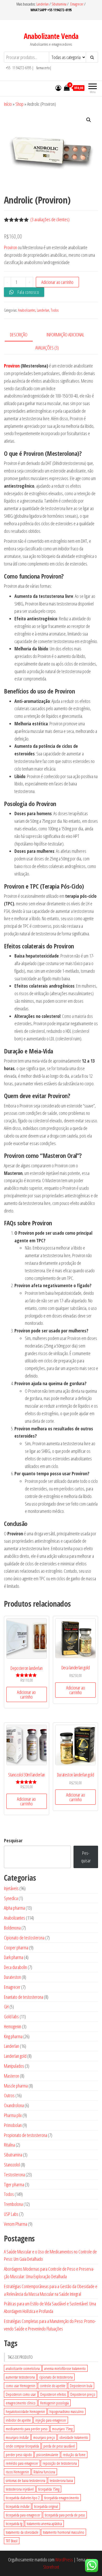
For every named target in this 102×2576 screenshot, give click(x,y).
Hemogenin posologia (54, 2403)
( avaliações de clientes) (50, 219)
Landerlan (43, 4)
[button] (89, 120)
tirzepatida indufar (18, 2506)
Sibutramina (59, 4)
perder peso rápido (19, 2455)
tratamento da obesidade (22, 2532)
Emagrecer (77, 4)
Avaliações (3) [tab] (47, 348)
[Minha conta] (58, 88)
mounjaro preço (44, 2437)
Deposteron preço (83, 2394)
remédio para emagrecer (22, 2463)
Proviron (10, 247)
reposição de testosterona (60, 2463)
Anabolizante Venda (51, 36)
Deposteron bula (81, 2386)
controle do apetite (53, 2386)
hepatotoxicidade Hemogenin (25, 2411)
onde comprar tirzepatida (22, 2446)
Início (8, 104)
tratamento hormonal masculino (64, 2532)
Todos (55, 310)
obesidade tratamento (74, 2437)
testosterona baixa (61, 2480)
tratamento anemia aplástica (44, 2523)
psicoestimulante (47, 2455)
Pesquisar (13, 1840)
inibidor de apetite (18, 2420)
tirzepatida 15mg (49, 2489)
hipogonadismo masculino (67, 2411)
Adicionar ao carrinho (57, 282)
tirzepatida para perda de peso (65, 2515)
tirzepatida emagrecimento (62, 2498)
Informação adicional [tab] (65, 335)
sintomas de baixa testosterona (25, 2480)
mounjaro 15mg (62, 2429)
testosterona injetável (20, 2489)
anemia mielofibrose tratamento (65, 2368)
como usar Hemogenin (21, 2386)
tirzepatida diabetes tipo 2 (23, 2498)
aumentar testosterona (20, 2377)
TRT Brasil (12, 2541)
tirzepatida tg (14, 2523)
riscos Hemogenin (17, 2472)
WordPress (64, 2560)
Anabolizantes (27, 310)
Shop (19, 104)
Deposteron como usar (21, 2394)
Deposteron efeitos (53, 2394)
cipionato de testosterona (56, 2377)
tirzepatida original (46, 2506)
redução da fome (74, 2455)
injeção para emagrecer (51, 2420)
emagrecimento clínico (21, 2403)
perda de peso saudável (59, 2446)
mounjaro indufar (17, 2437)
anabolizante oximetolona (23, 2368)
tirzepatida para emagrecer (23, 2515)
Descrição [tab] (19, 335)
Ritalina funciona (44, 2472)
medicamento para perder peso (27, 2429)
